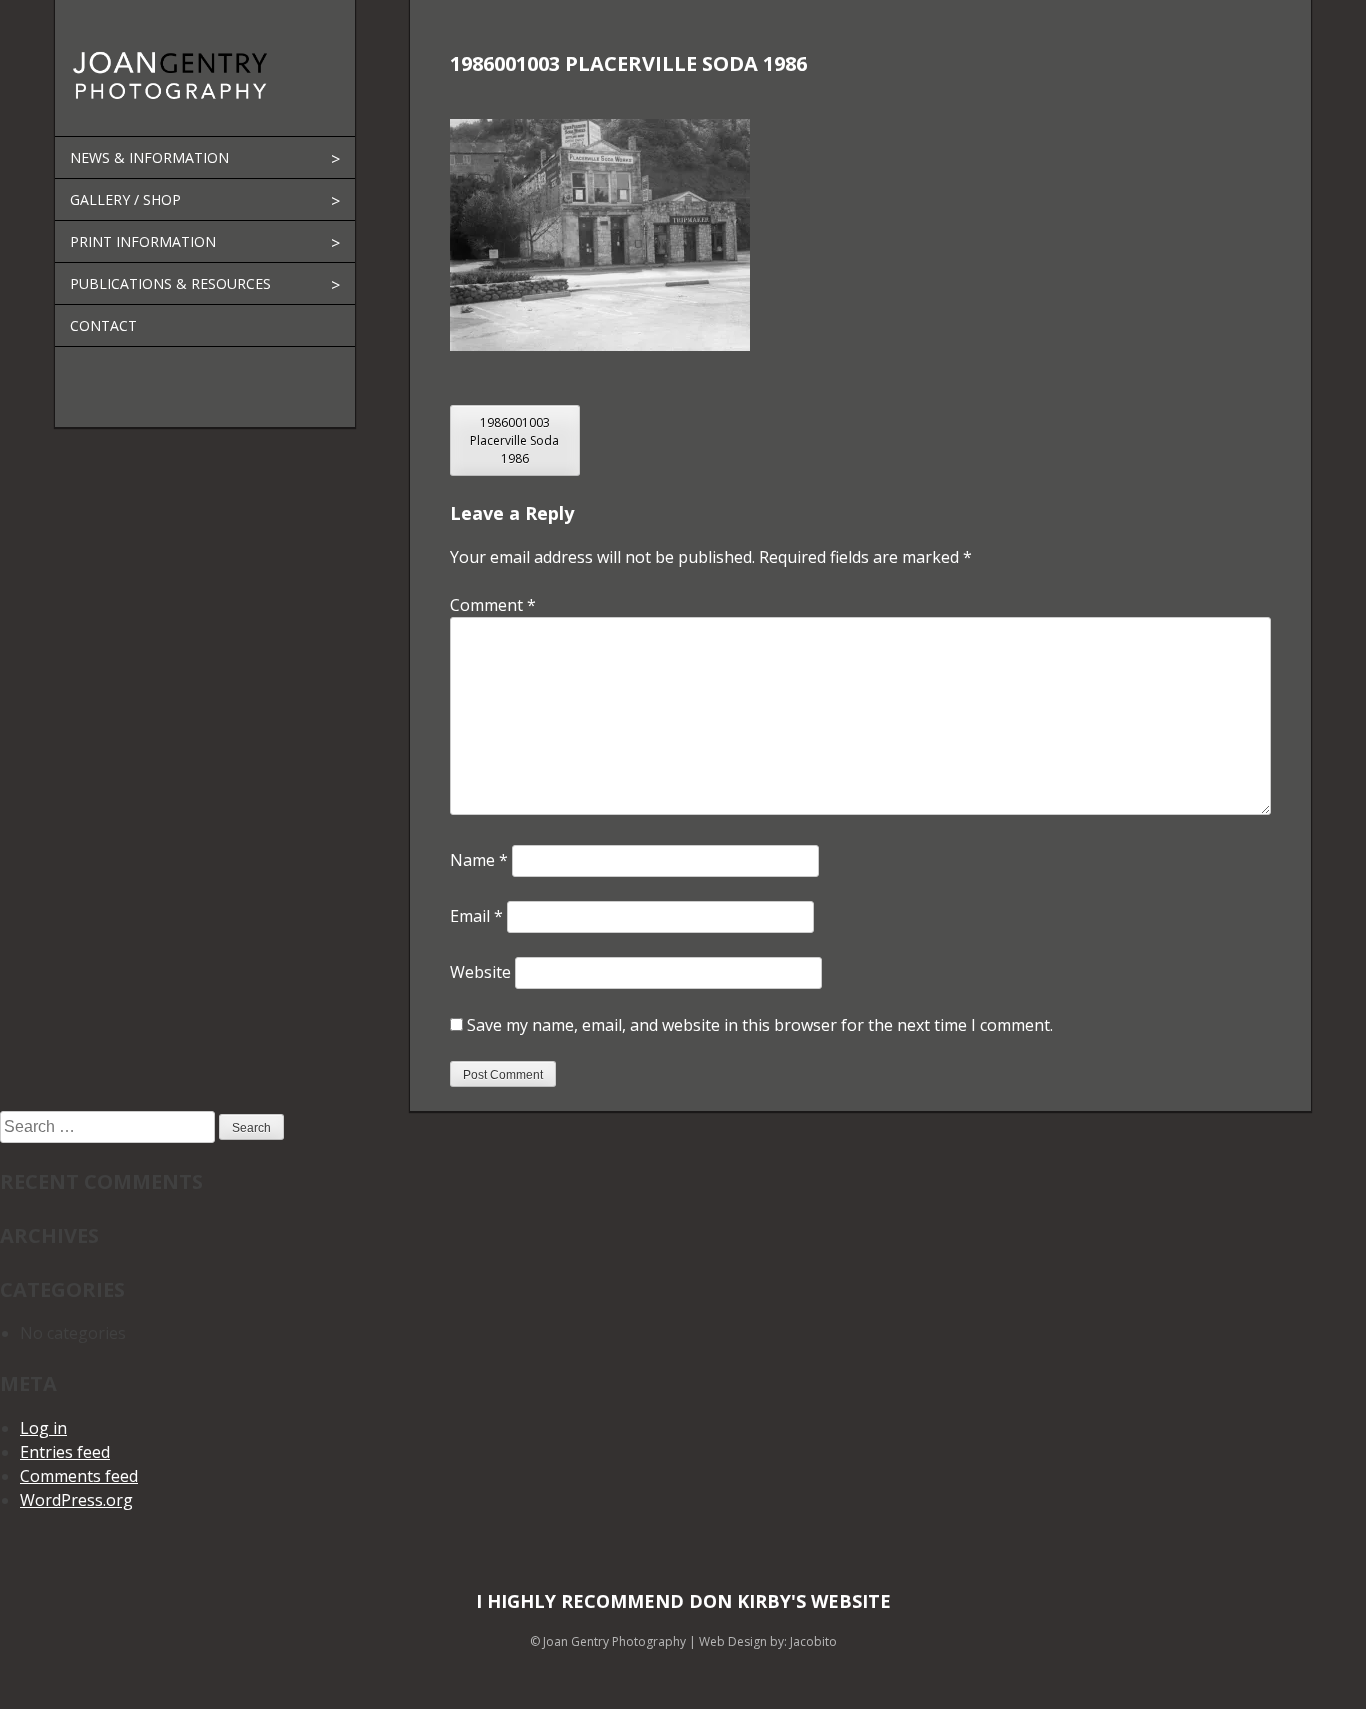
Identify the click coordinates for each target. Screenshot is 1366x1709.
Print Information (143, 241)
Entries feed (65, 1452)
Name (479, 860)
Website (480, 972)
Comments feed (79, 1476)
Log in (43, 1428)
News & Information (149, 157)
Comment (493, 605)
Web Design (733, 1641)
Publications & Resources (170, 283)
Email (476, 916)
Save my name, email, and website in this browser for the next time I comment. (760, 1025)
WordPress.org (76, 1500)
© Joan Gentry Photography (608, 1641)
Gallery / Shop (125, 199)
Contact (103, 325)
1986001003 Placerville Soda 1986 (514, 440)
